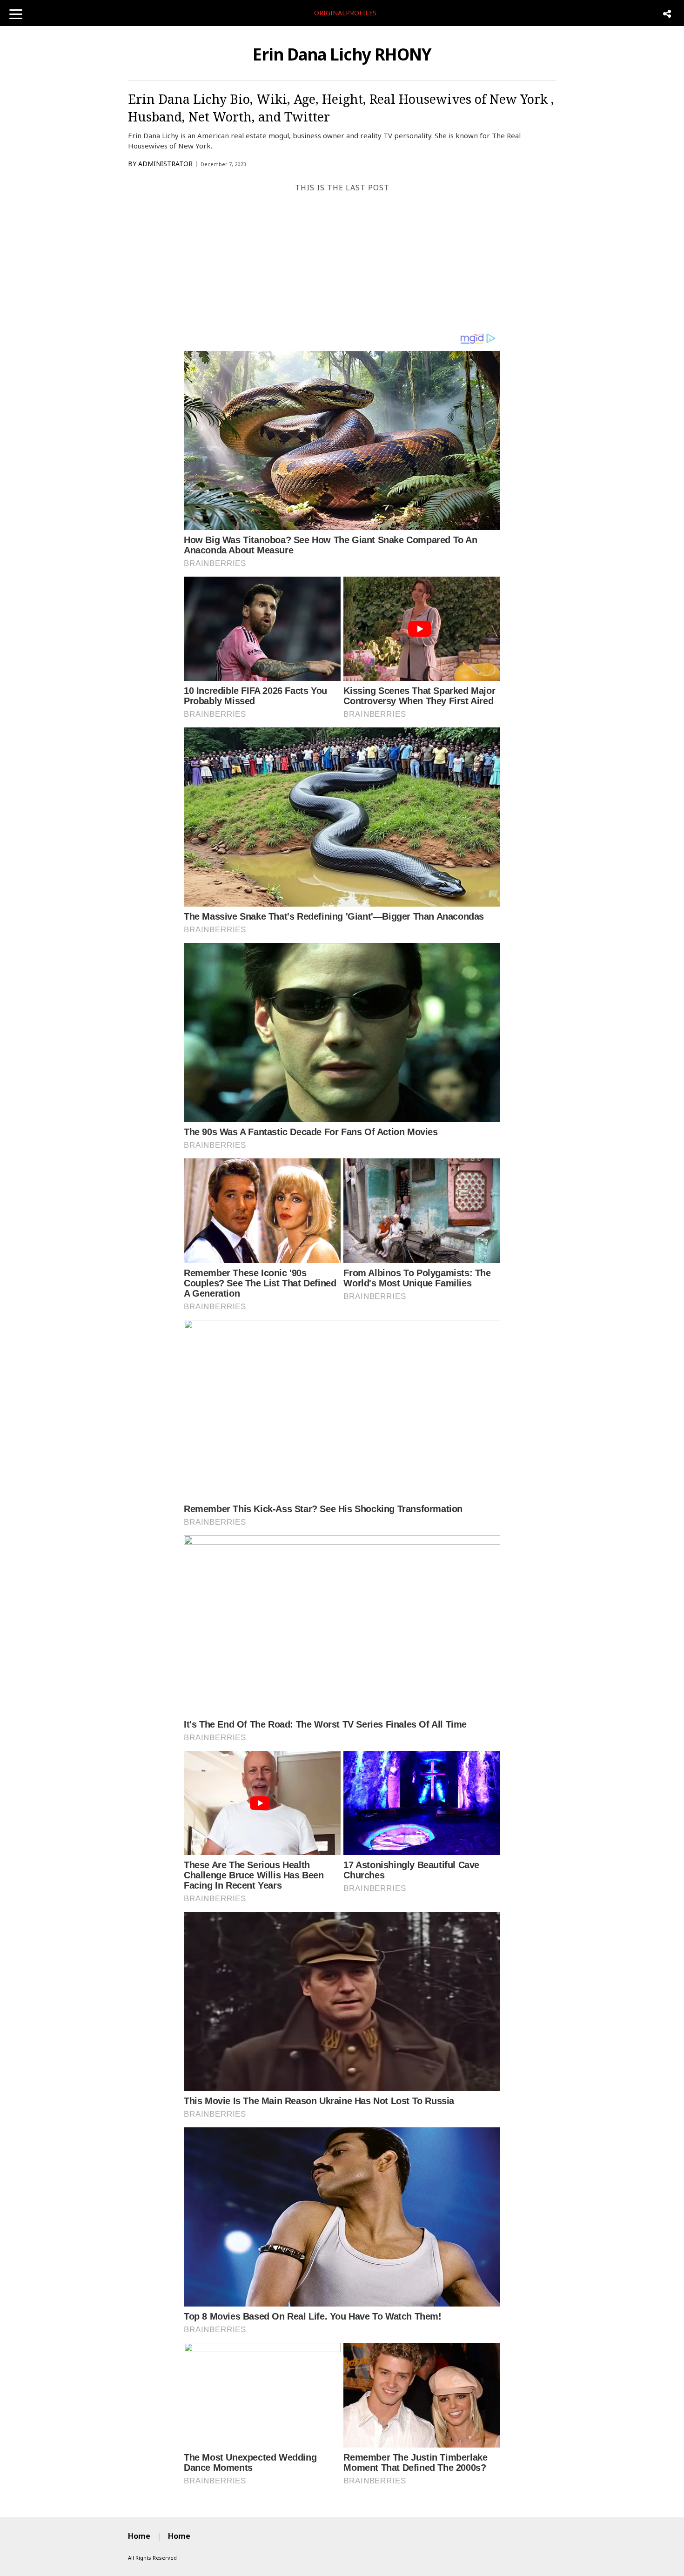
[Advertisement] (342, 262)
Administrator (165, 164)
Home (139, 2536)
